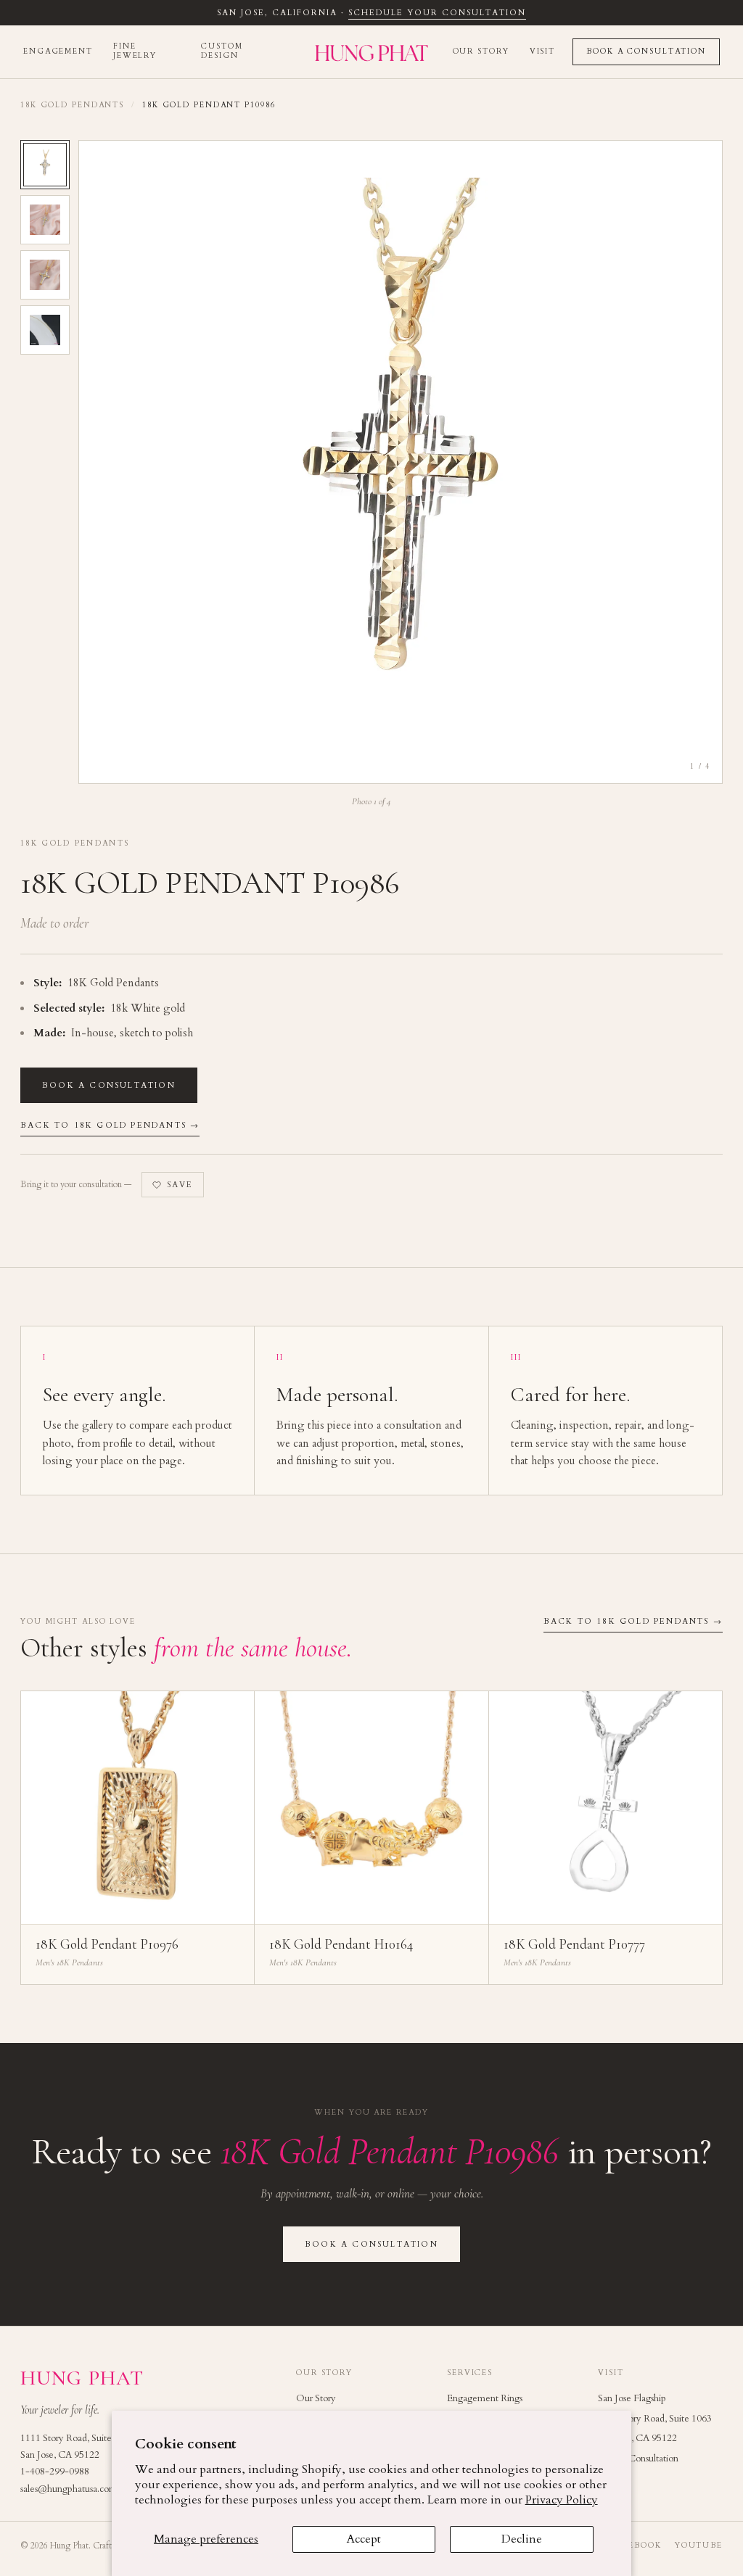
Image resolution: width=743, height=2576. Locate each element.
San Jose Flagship (632, 2398)
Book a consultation (109, 1085)
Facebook (636, 2546)
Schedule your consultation (437, 13)
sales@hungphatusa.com (69, 2489)
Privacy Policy (562, 2500)
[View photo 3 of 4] (45, 275)
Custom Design (222, 51)
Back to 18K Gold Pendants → (110, 1125)
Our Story (481, 51)
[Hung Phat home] (371, 52)
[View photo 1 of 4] (45, 165)
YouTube (699, 2546)
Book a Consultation (646, 51)
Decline (522, 2539)
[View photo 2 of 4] (45, 220)
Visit (542, 51)
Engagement (58, 51)
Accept (364, 2539)
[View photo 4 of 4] (45, 330)
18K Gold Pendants (72, 105)
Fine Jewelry (135, 51)
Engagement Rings (485, 2398)
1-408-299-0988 (55, 2472)
